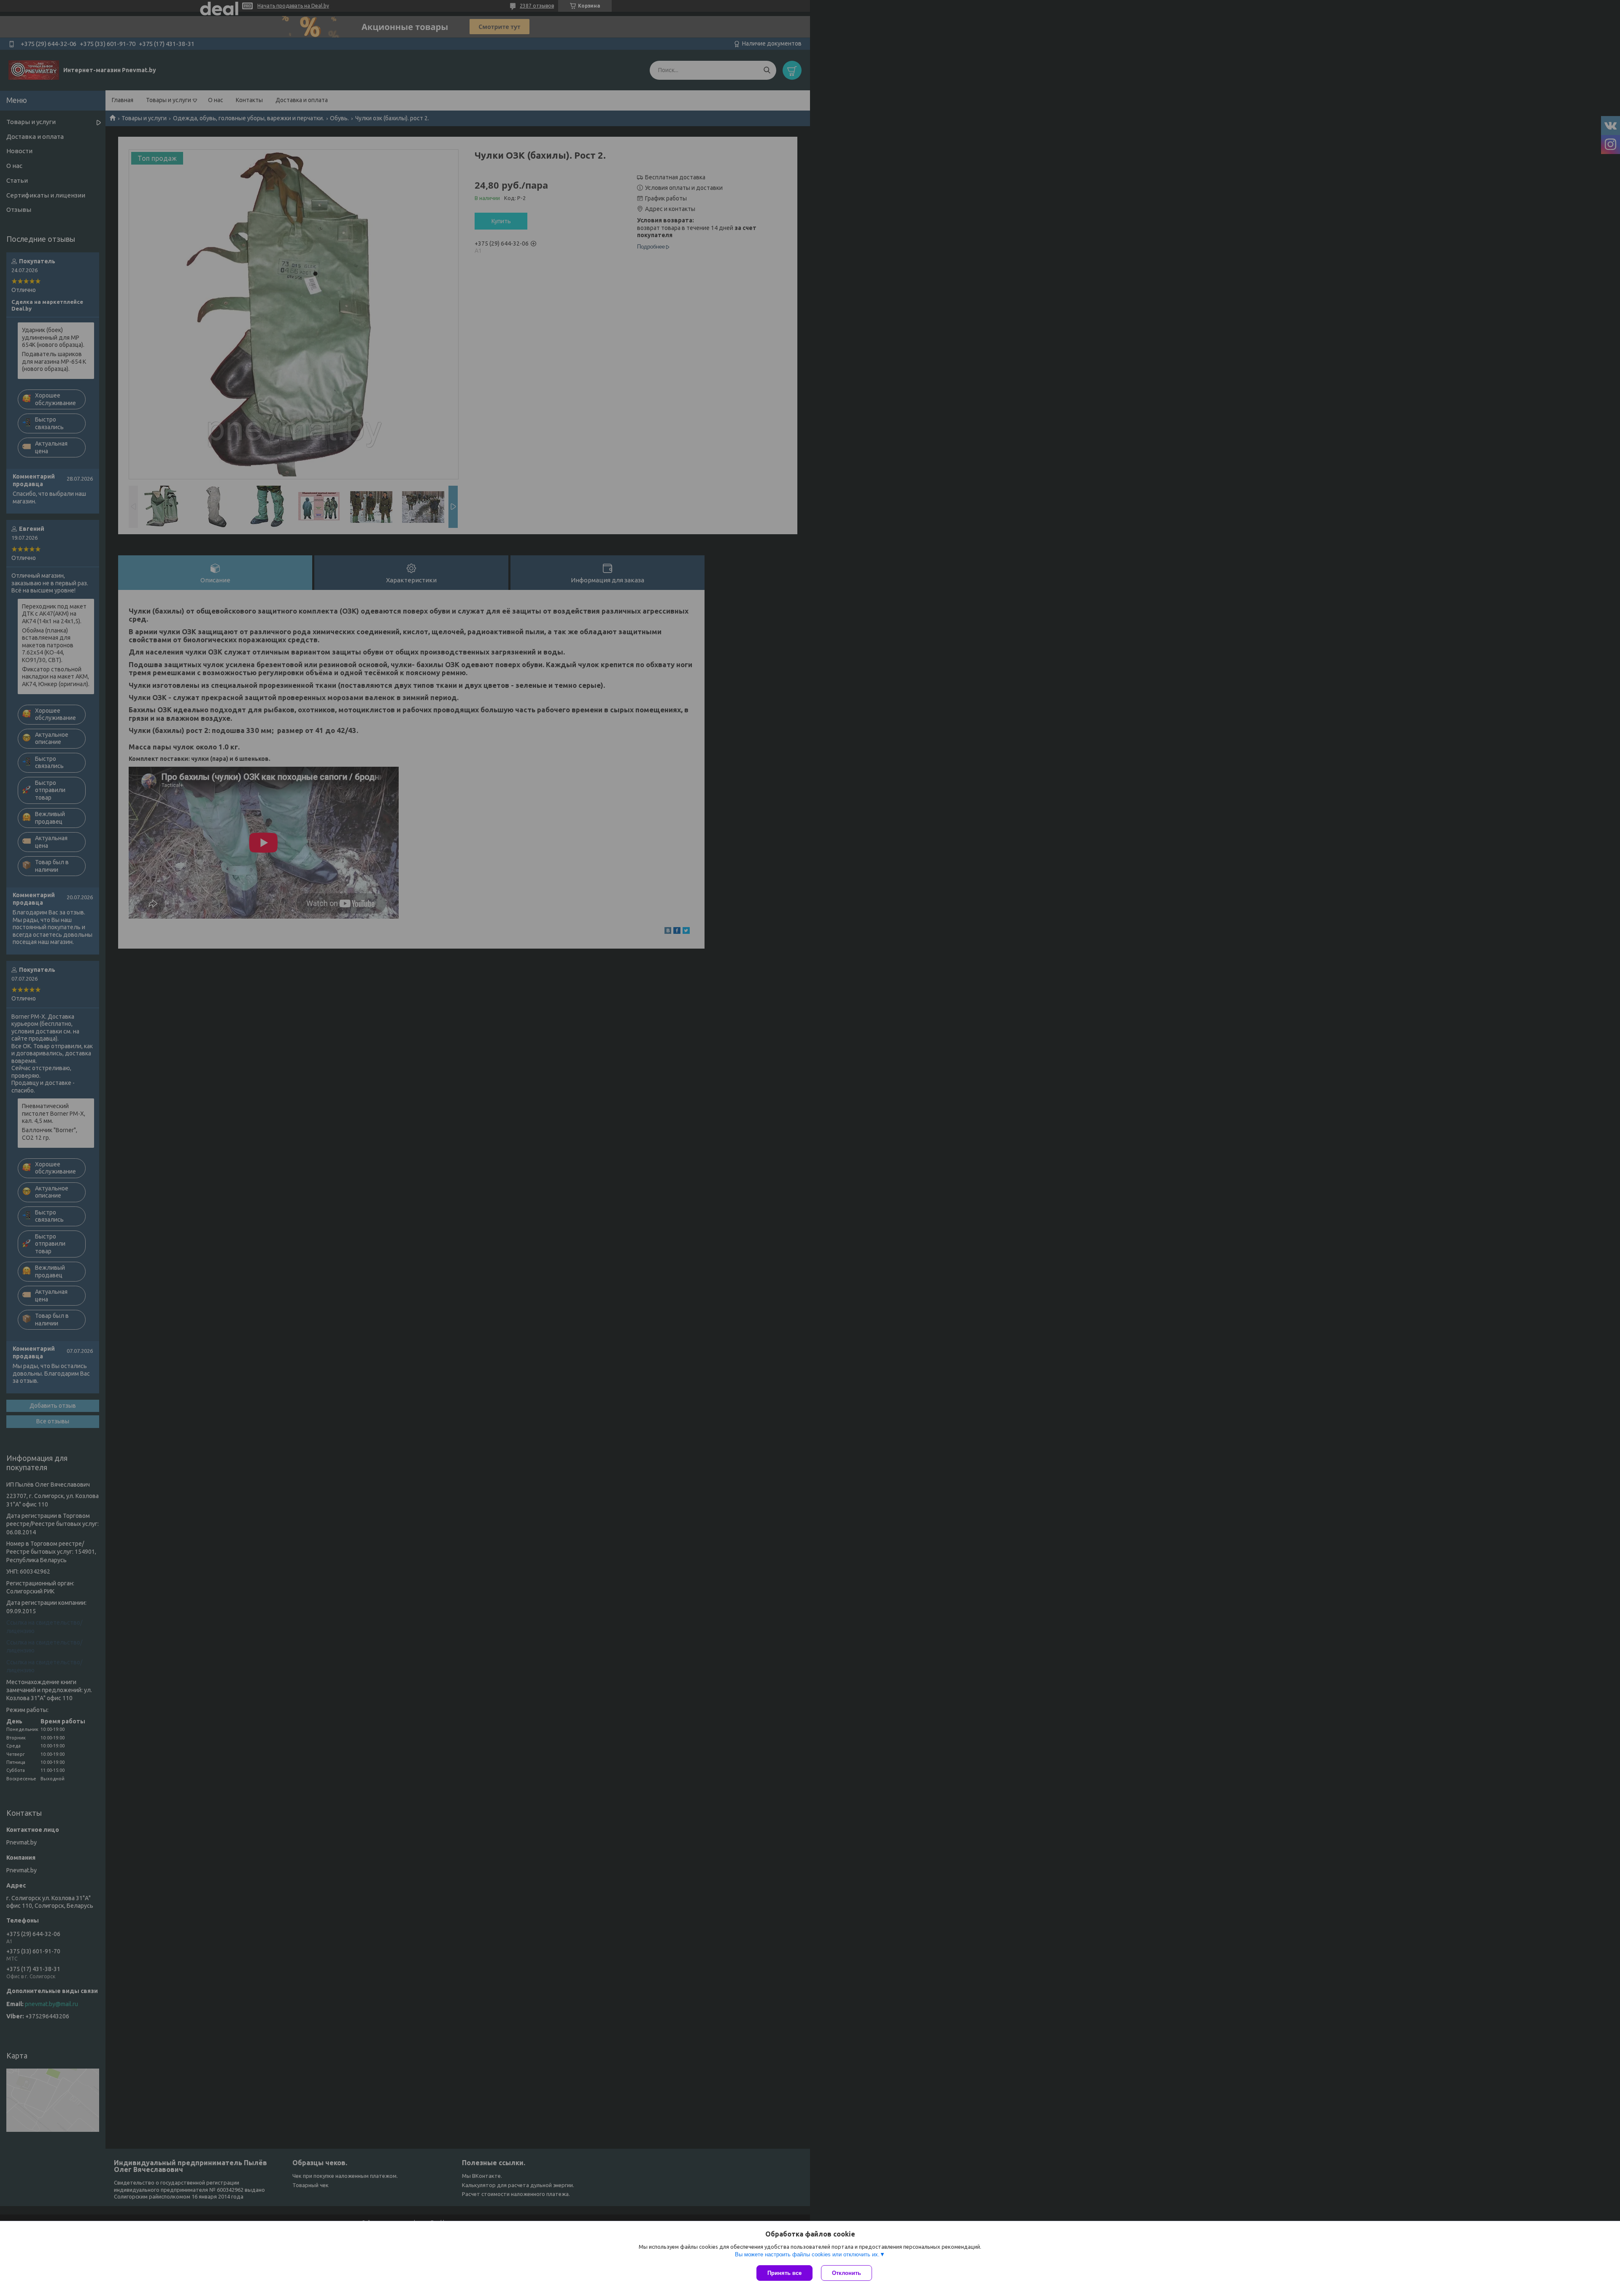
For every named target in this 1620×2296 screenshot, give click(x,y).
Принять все (784, 2273)
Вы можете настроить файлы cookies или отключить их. (807, 2254)
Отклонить (846, 2273)
